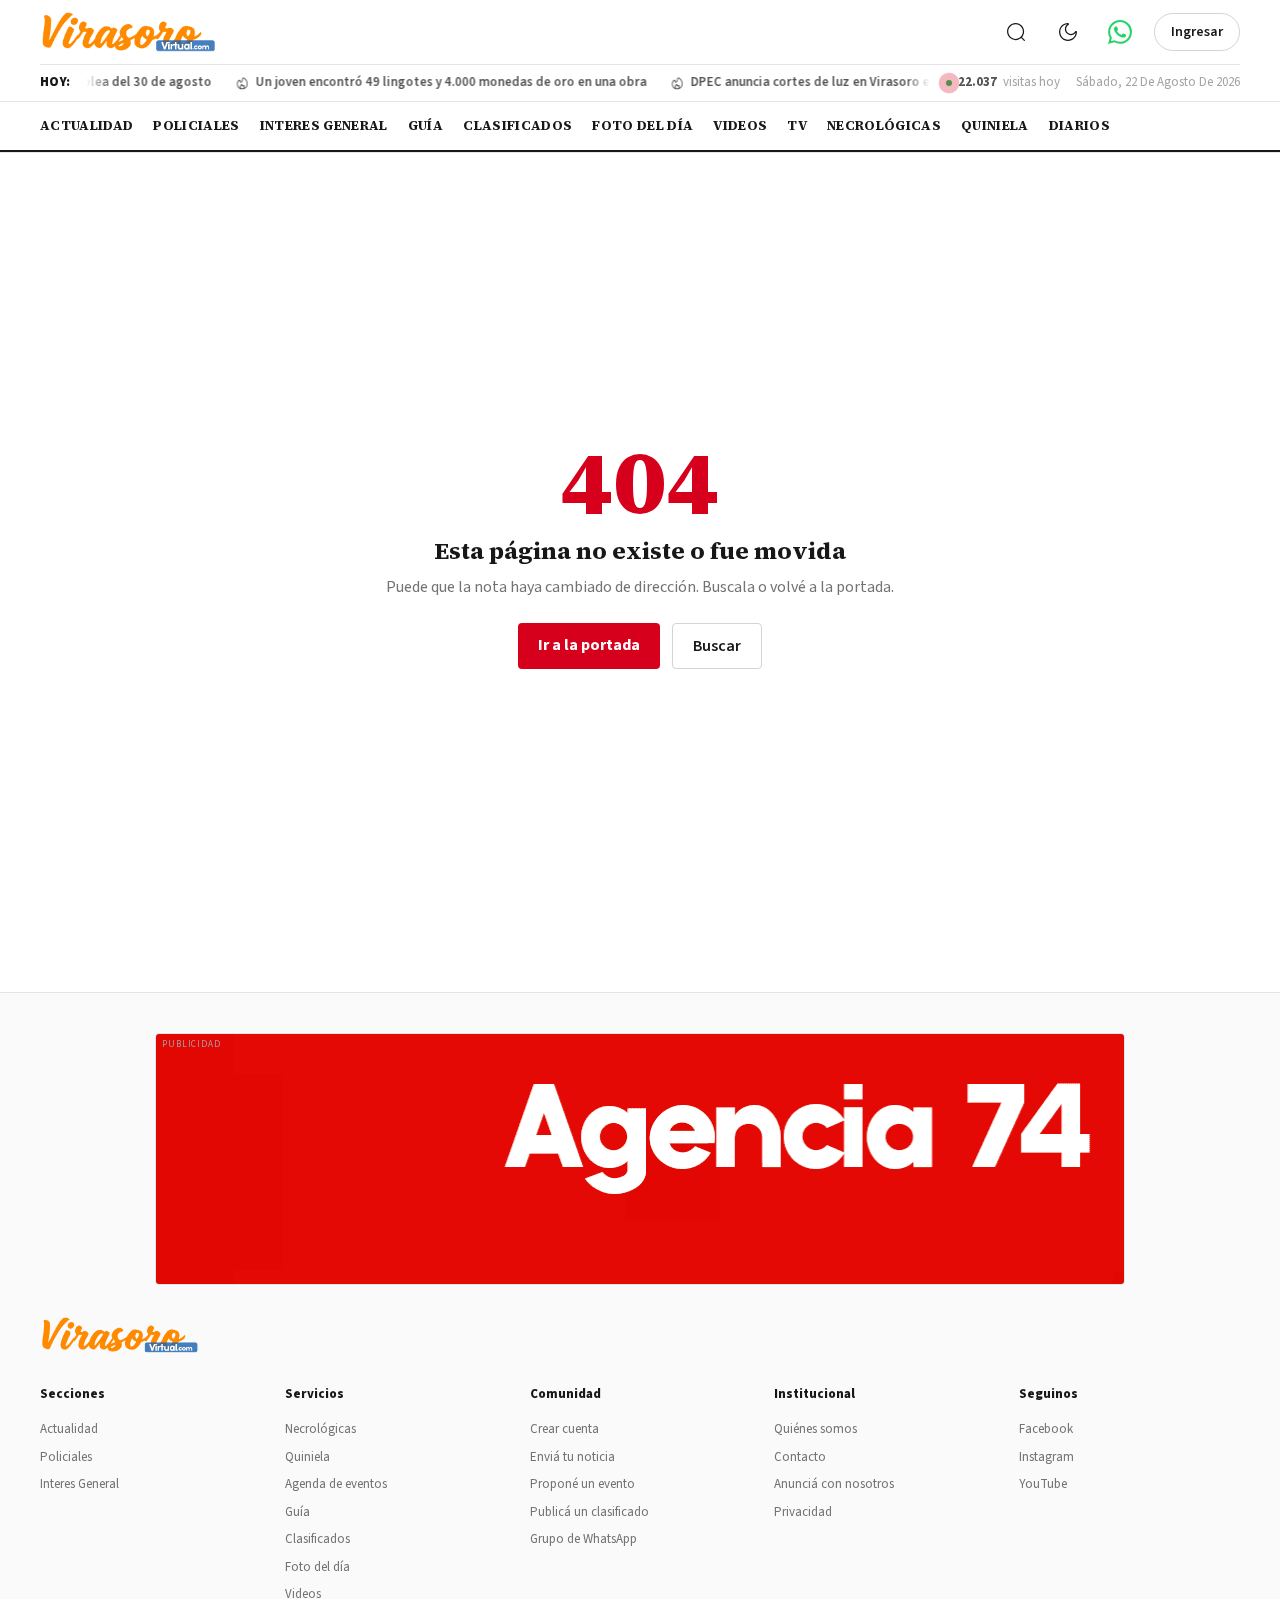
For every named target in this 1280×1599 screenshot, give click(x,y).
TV (797, 125)
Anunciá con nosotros (834, 1484)
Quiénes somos (815, 1429)
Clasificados (517, 125)
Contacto (800, 1457)
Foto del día (642, 125)
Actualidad (86, 125)
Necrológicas (884, 125)
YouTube (1043, 1484)
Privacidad (803, 1512)
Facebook (1046, 1429)
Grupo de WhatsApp (583, 1539)
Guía (425, 125)
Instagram (1046, 1457)
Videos (740, 125)
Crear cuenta (564, 1429)
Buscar (717, 646)
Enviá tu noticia (572, 1457)
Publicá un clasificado (589, 1512)
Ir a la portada (589, 645)
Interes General (324, 125)
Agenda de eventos (336, 1484)
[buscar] (1016, 32)
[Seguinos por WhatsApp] (1120, 32)
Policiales (196, 125)
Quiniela (995, 125)
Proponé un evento (582, 1484)
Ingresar (1197, 32)
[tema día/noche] (1068, 32)
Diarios (1079, 125)
